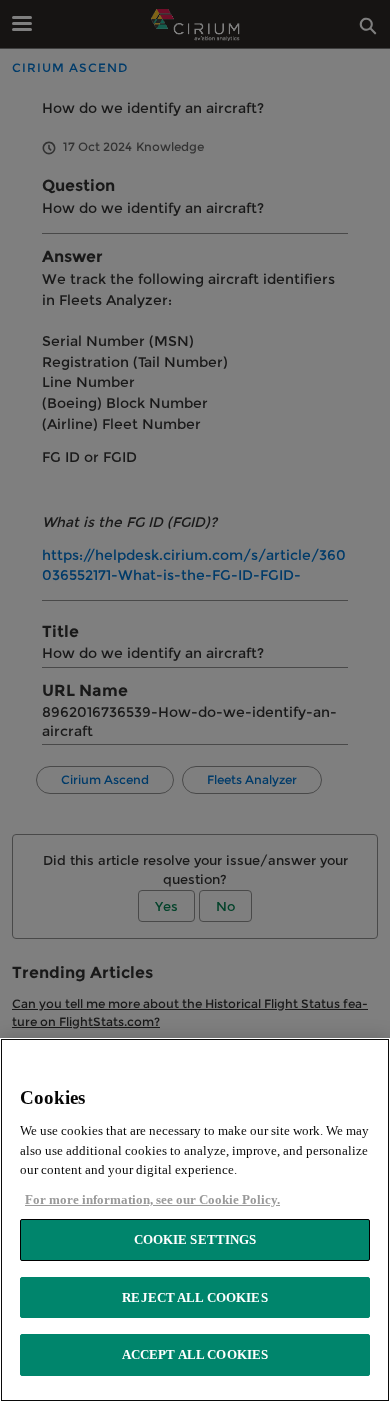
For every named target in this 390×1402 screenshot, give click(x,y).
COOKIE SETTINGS (195, 1239)
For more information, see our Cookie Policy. (152, 1199)
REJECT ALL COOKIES (194, 1297)
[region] (195, 1220)
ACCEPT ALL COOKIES (195, 1354)
